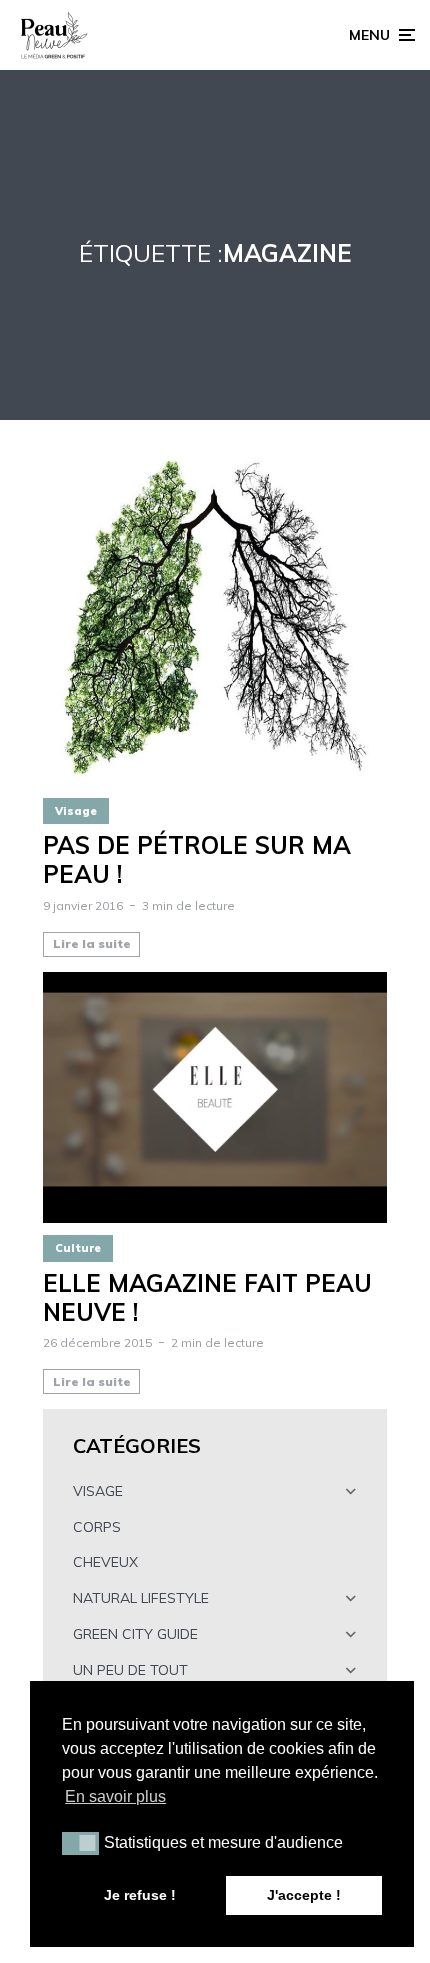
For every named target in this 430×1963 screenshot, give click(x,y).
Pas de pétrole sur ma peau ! (197, 860)
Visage (76, 811)
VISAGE (98, 1491)
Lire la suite (92, 943)
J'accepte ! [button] (304, 1895)
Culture (78, 1248)
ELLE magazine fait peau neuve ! (207, 1298)
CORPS (97, 1527)
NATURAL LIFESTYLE (141, 1598)
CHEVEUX (105, 1562)
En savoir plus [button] (115, 1796)
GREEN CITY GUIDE (135, 1634)
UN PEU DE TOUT (130, 1670)
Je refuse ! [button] (140, 1895)
